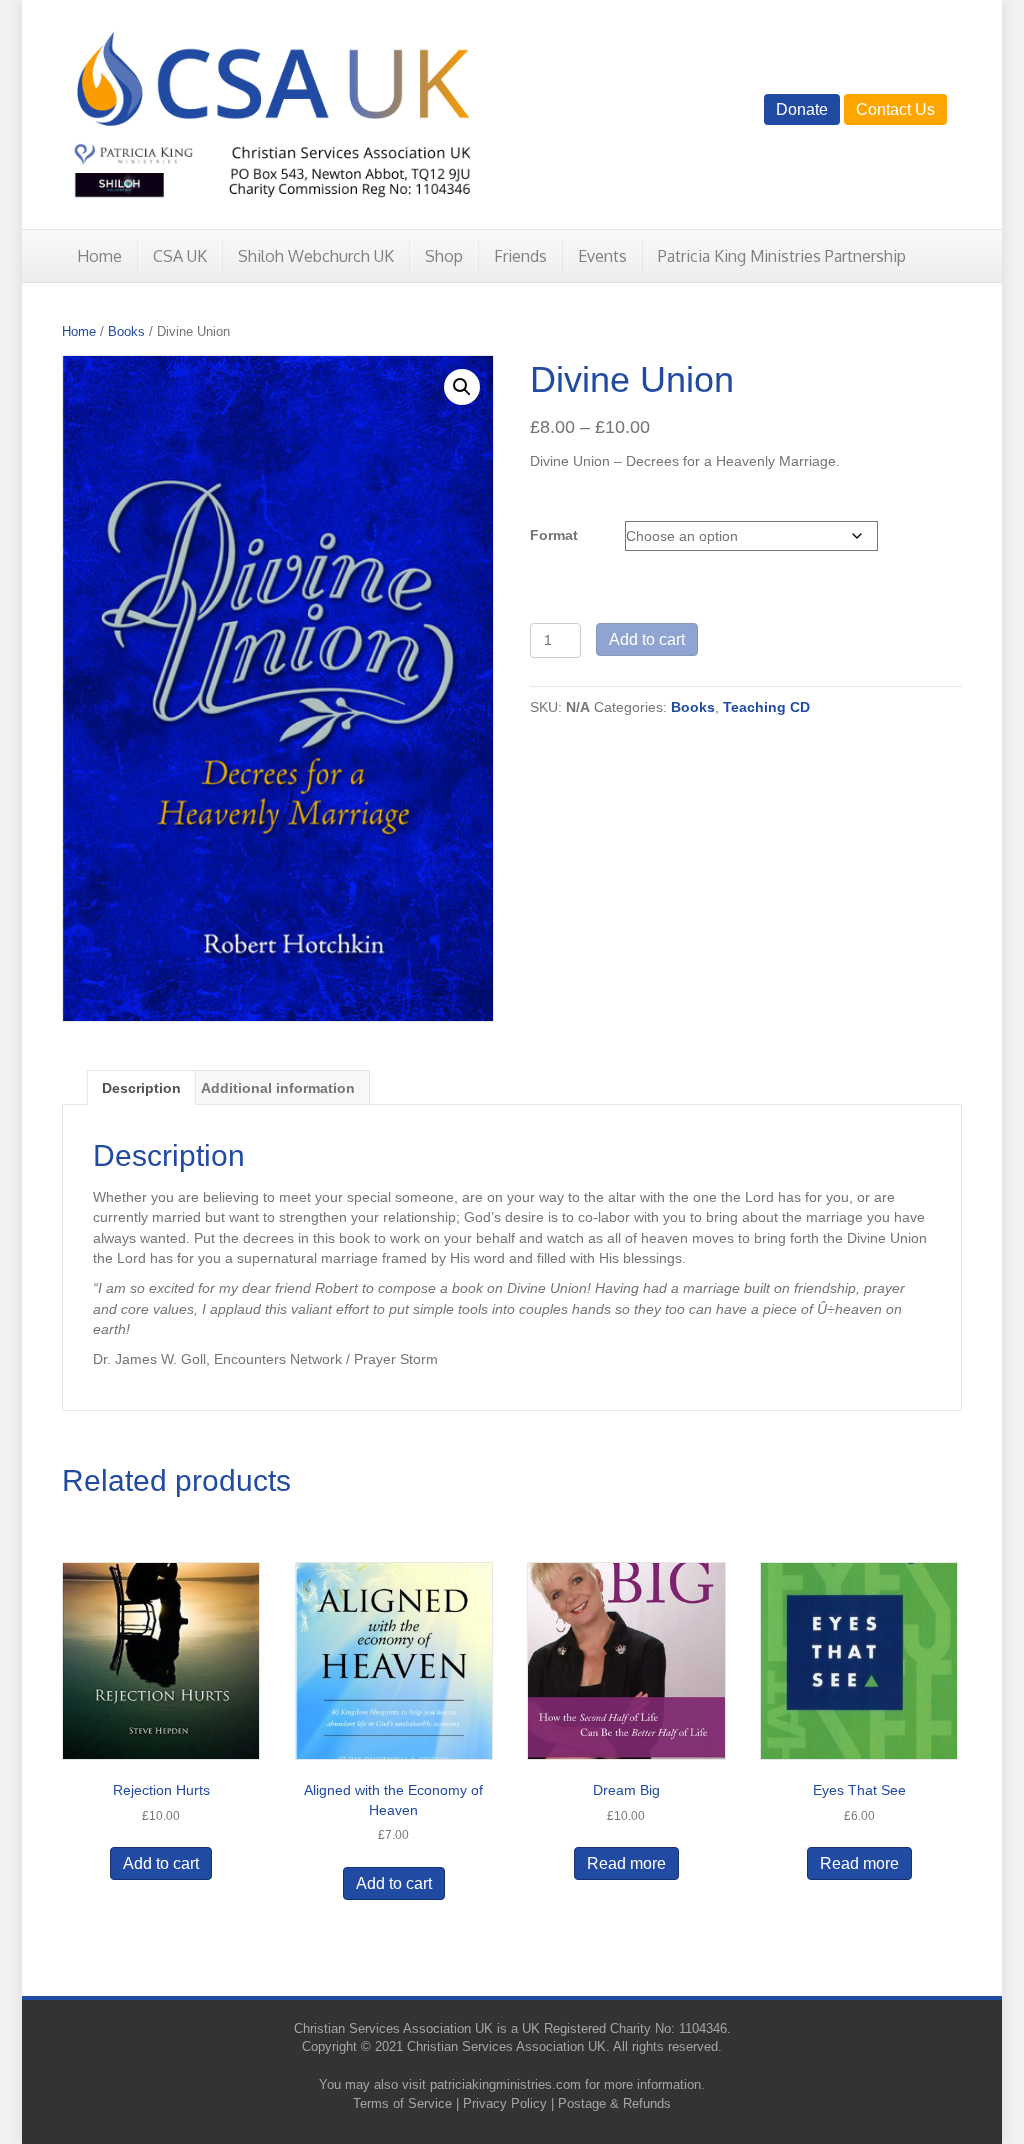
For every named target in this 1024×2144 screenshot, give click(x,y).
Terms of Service (402, 2103)
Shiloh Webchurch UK (316, 256)
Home (99, 256)
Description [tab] (141, 1088)
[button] (462, 387)
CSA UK (180, 256)
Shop (444, 256)
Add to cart (647, 639)
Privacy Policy (505, 2103)
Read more (626, 1863)
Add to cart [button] (161, 1863)
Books (126, 331)
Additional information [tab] (278, 1088)
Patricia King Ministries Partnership (782, 256)
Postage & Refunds (614, 2103)
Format (554, 535)
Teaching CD (766, 707)
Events (602, 256)
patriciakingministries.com (505, 2084)
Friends (520, 256)
